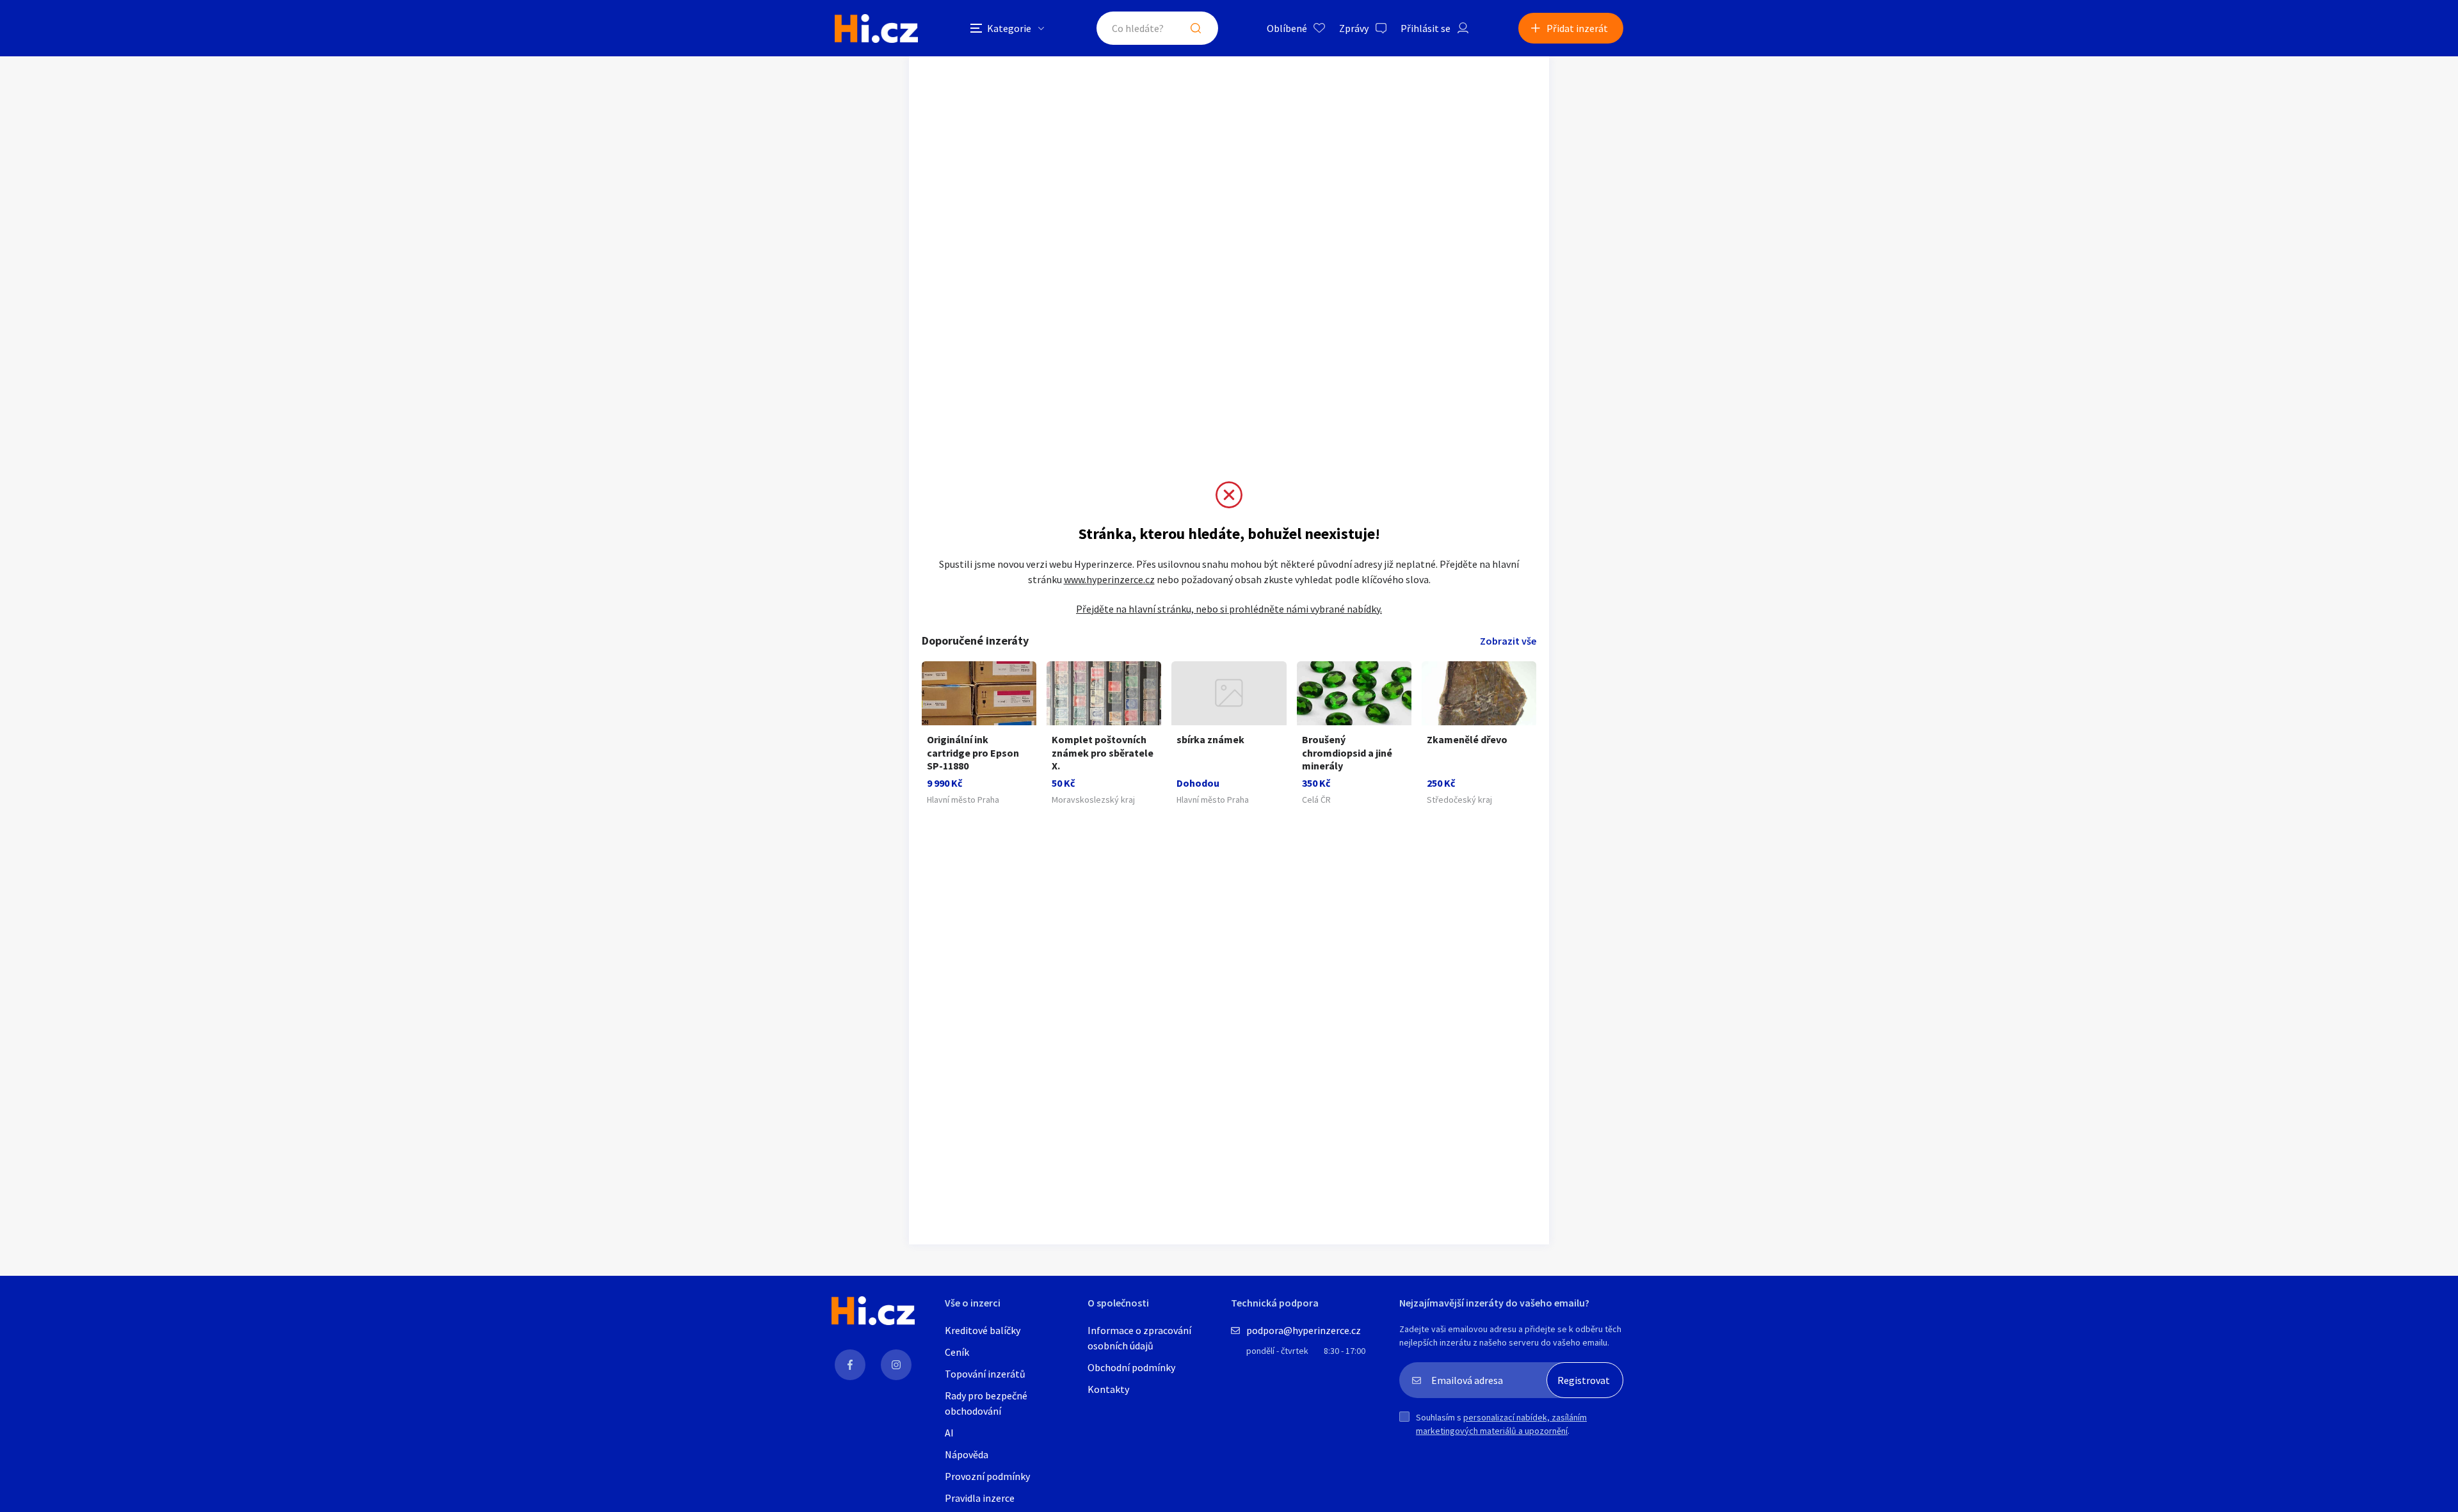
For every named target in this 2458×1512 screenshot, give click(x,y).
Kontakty (1108, 1389)
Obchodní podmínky (1131, 1367)
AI (949, 1433)
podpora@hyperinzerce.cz (1304, 1330)
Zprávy (1354, 28)
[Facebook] (850, 1365)
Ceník (957, 1352)
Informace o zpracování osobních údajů (1139, 1338)
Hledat (1196, 28)
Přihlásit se (1426, 28)
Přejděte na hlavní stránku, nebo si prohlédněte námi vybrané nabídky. (1229, 609)
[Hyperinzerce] (876, 28)
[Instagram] (896, 1365)
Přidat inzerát (1577, 28)
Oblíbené (1287, 28)
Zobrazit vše (1508, 641)
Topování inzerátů (985, 1374)
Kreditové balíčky (983, 1330)
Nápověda (967, 1454)
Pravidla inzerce (980, 1498)
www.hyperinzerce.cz (1109, 579)
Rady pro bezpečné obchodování (986, 1403)
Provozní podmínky (987, 1476)
